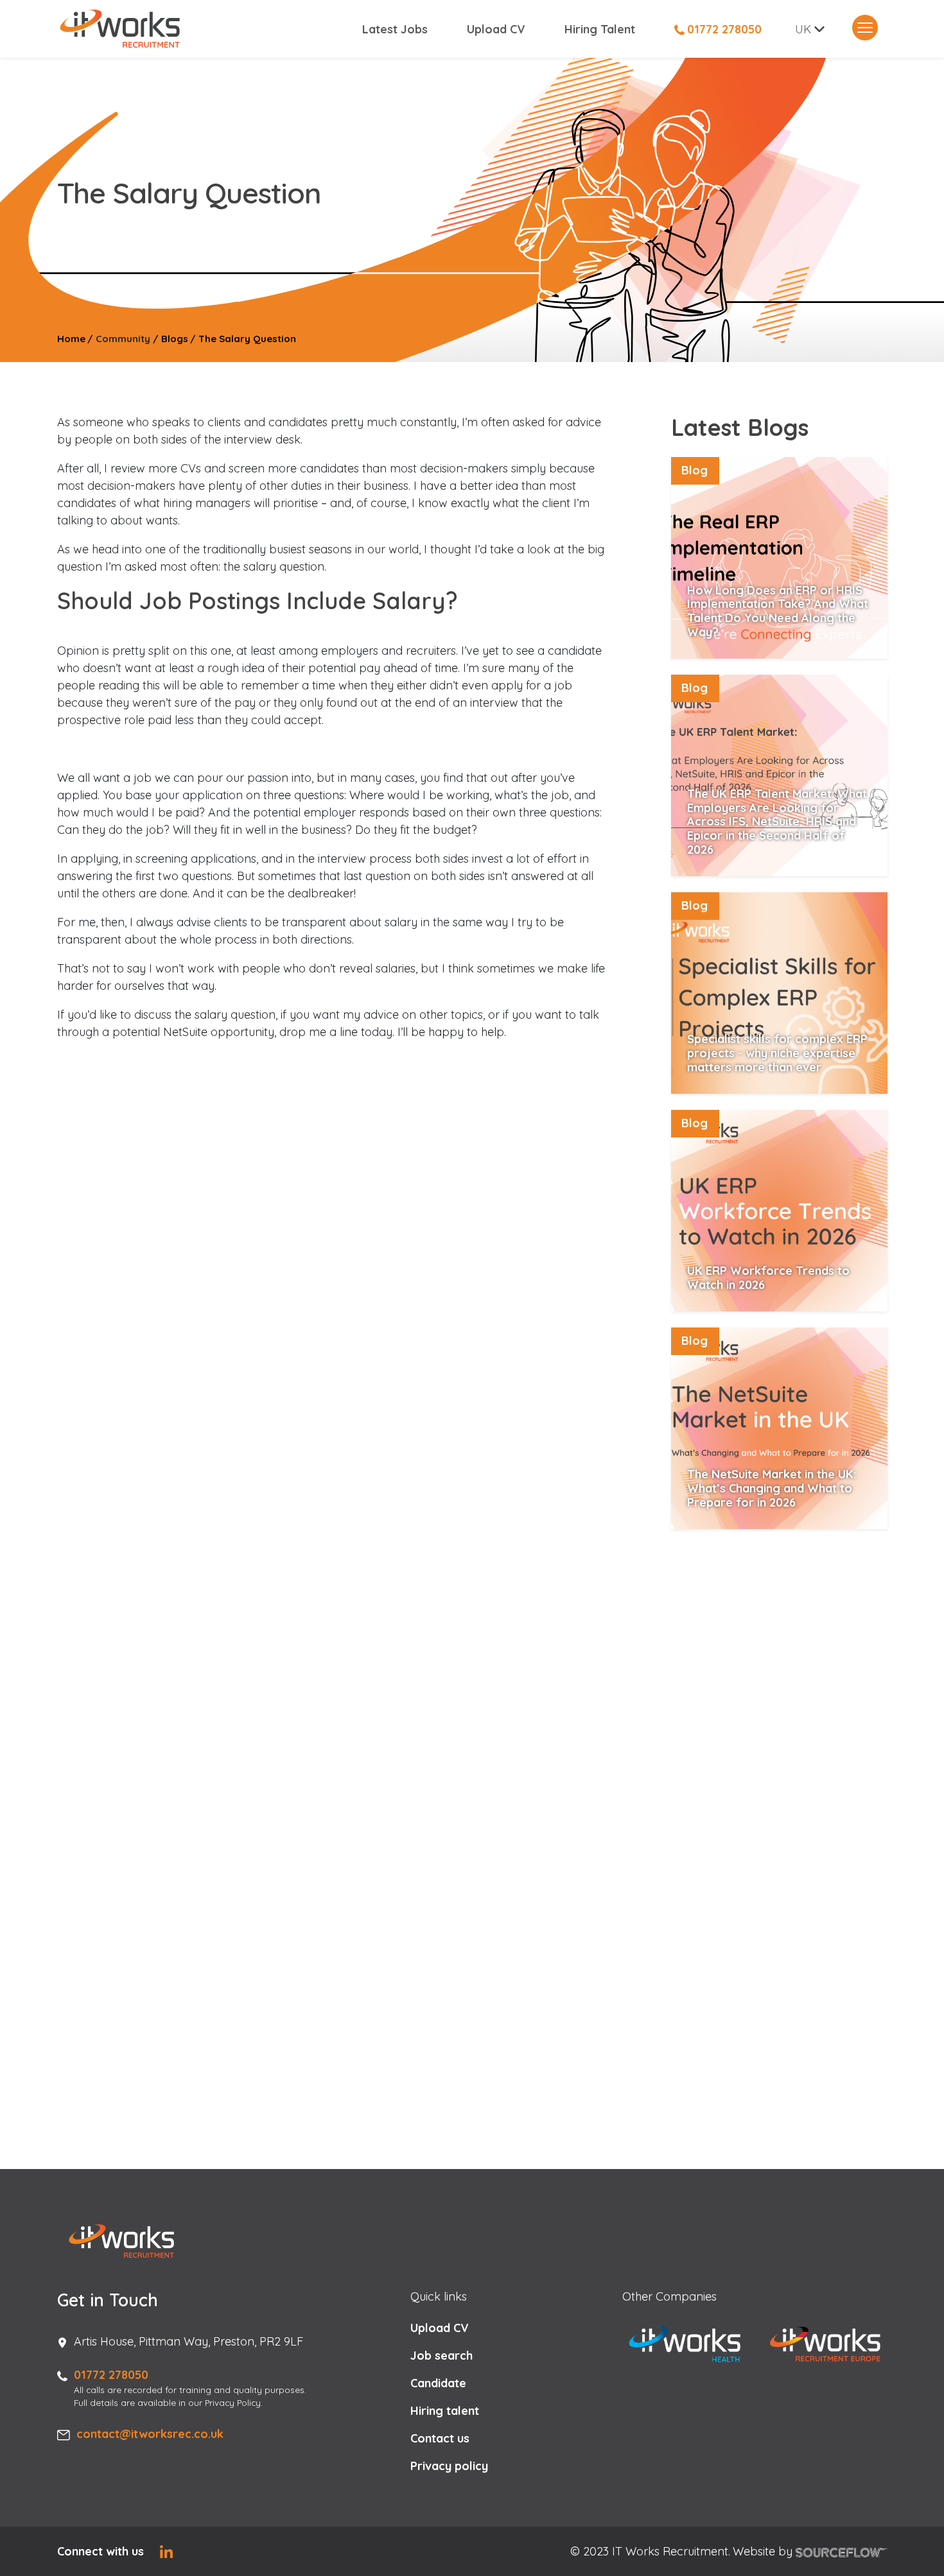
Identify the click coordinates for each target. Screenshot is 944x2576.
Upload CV (496, 29)
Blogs (175, 339)
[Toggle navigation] (865, 28)
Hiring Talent (600, 29)
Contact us (440, 2438)
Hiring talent (445, 2411)
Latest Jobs (395, 29)
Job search (441, 2356)
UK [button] (803, 29)
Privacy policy (449, 2466)
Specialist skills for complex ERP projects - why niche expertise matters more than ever (777, 1053)
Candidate (438, 2383)
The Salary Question (247, 339)
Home (71, 339)
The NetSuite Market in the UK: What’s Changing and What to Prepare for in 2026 (772, 1488)
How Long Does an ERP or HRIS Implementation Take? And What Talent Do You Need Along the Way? (778, 611)
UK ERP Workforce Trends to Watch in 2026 (768, 1278)
